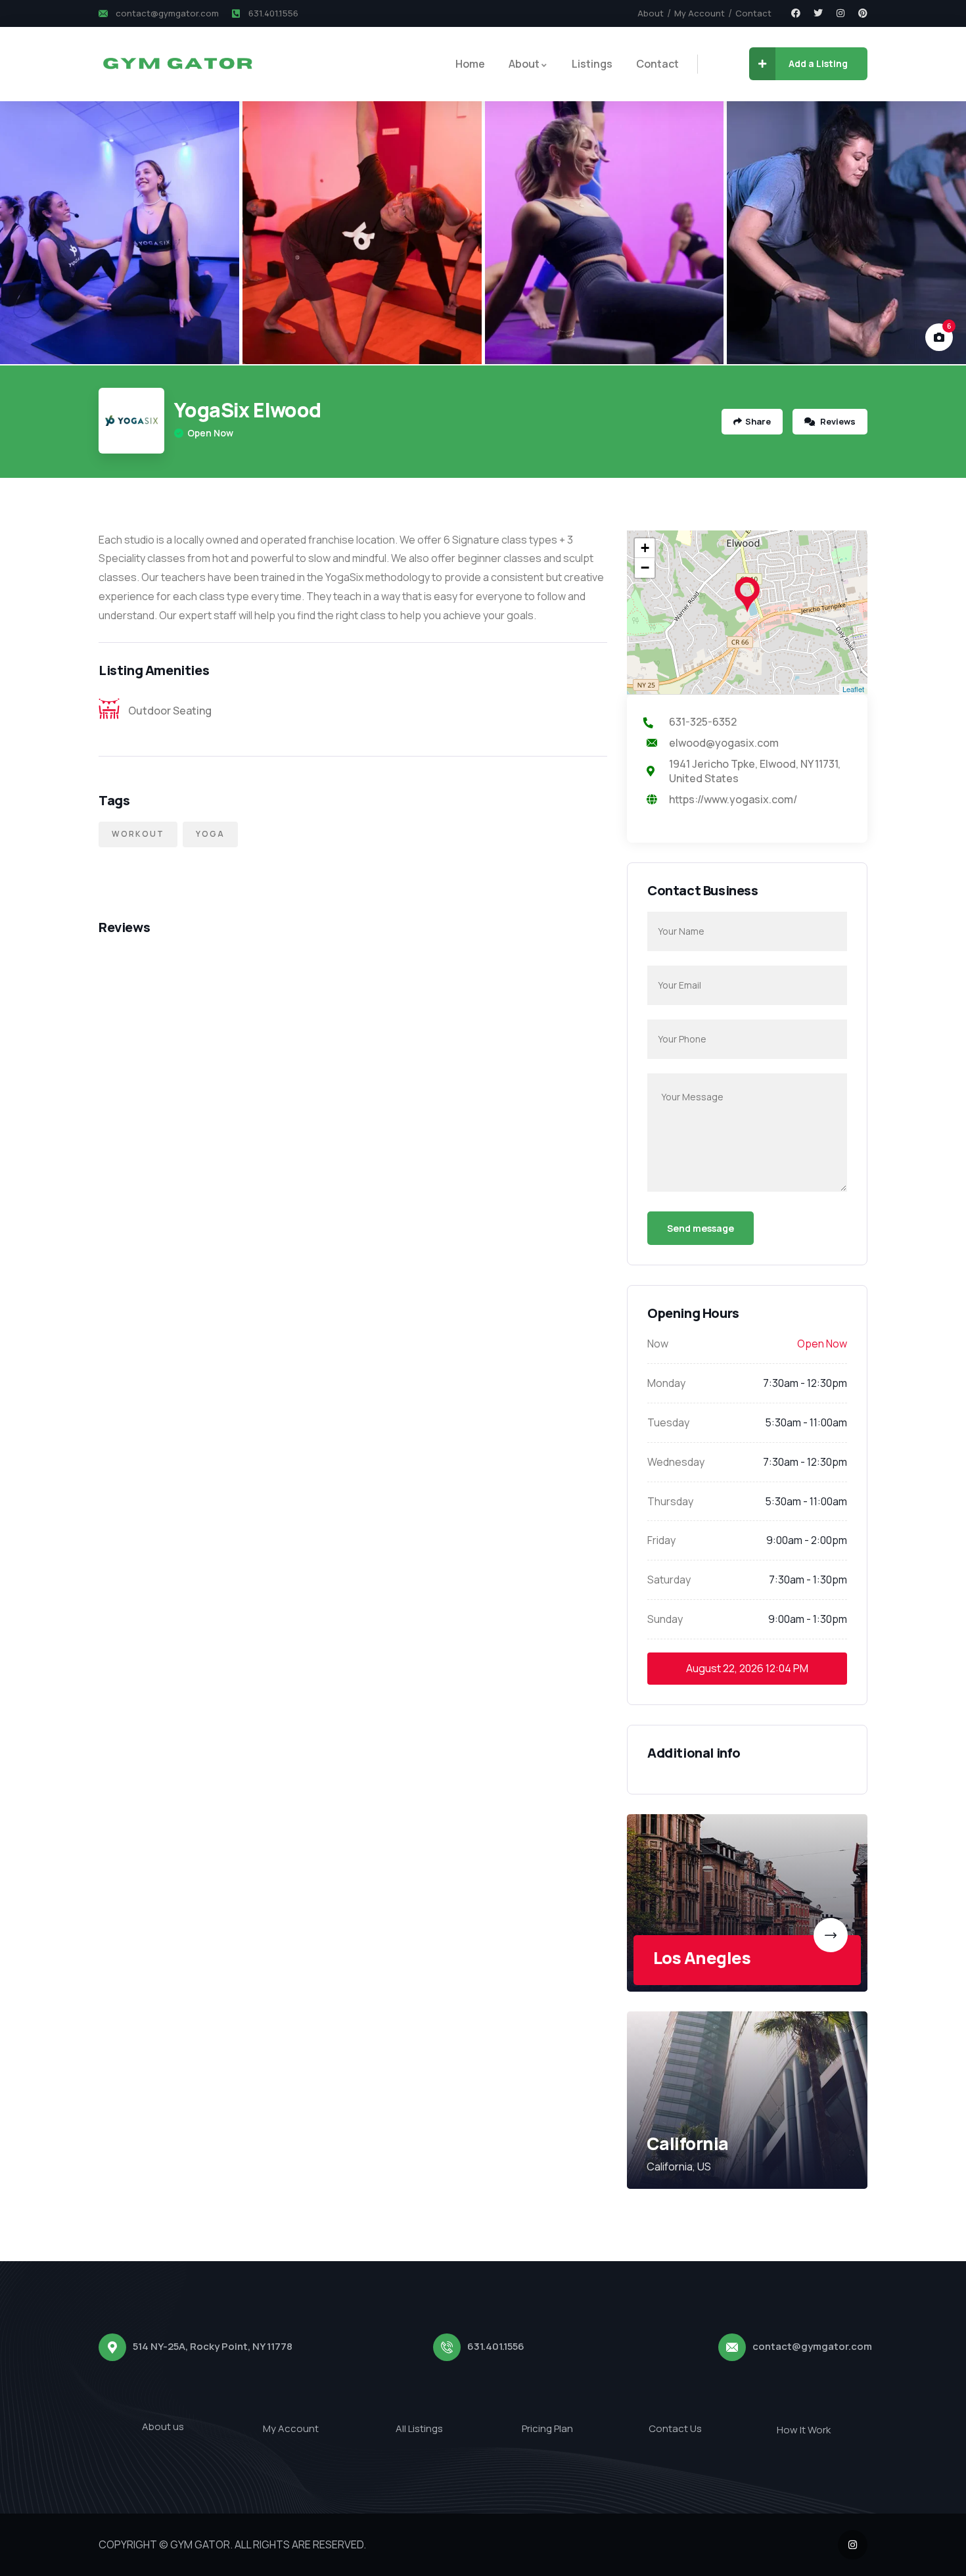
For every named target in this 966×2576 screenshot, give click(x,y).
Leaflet (853, 689)
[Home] (177, 64)
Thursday (670, 1501)
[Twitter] (818, 13)
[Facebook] (796, 13)
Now (658, 1344)
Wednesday (676, 1462)
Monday (666, 1383)
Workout (138, 834)
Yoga (210, 834)
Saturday (669, 1580)
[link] (747, 1903)
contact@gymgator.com (812, 2346)
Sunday (665, 1619)
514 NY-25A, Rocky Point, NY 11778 (213, 2346)
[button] (940, 233)
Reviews (837, 421)
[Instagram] (840, 13)
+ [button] (645, 548)
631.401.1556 (496, 2346)
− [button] (645, 568)
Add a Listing (818, 63)
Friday (661, 1540)
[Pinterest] (863, 13)
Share (758, 421)
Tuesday (668, 1422)
